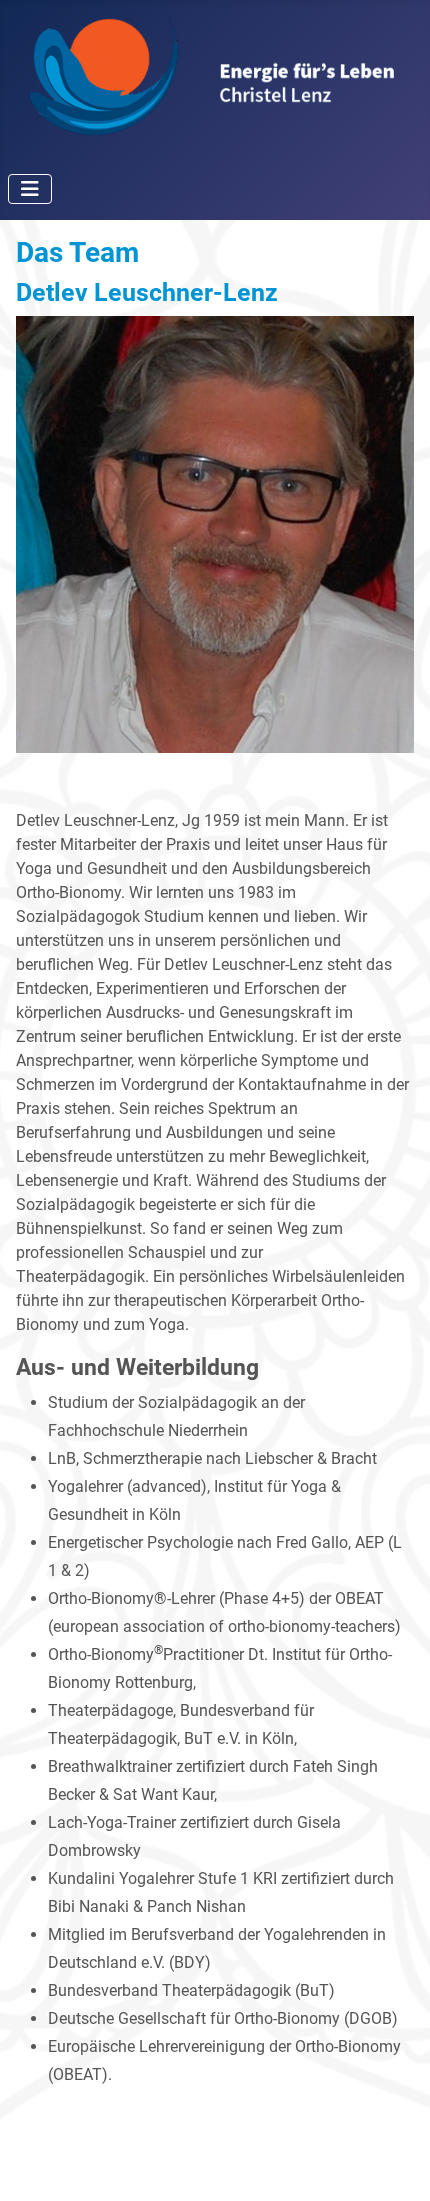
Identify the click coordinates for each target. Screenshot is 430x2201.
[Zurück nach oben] (395, 2164)
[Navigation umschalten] (30, 189)
